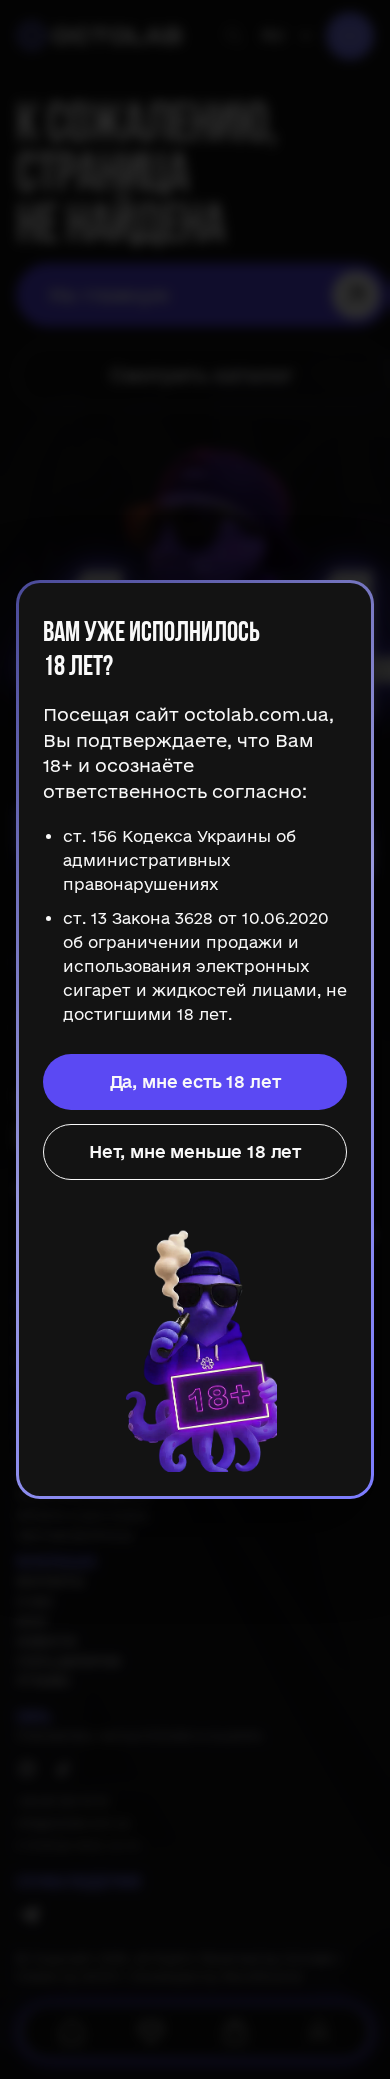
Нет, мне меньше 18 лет (195, 1151)
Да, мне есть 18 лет (195, 1081)
